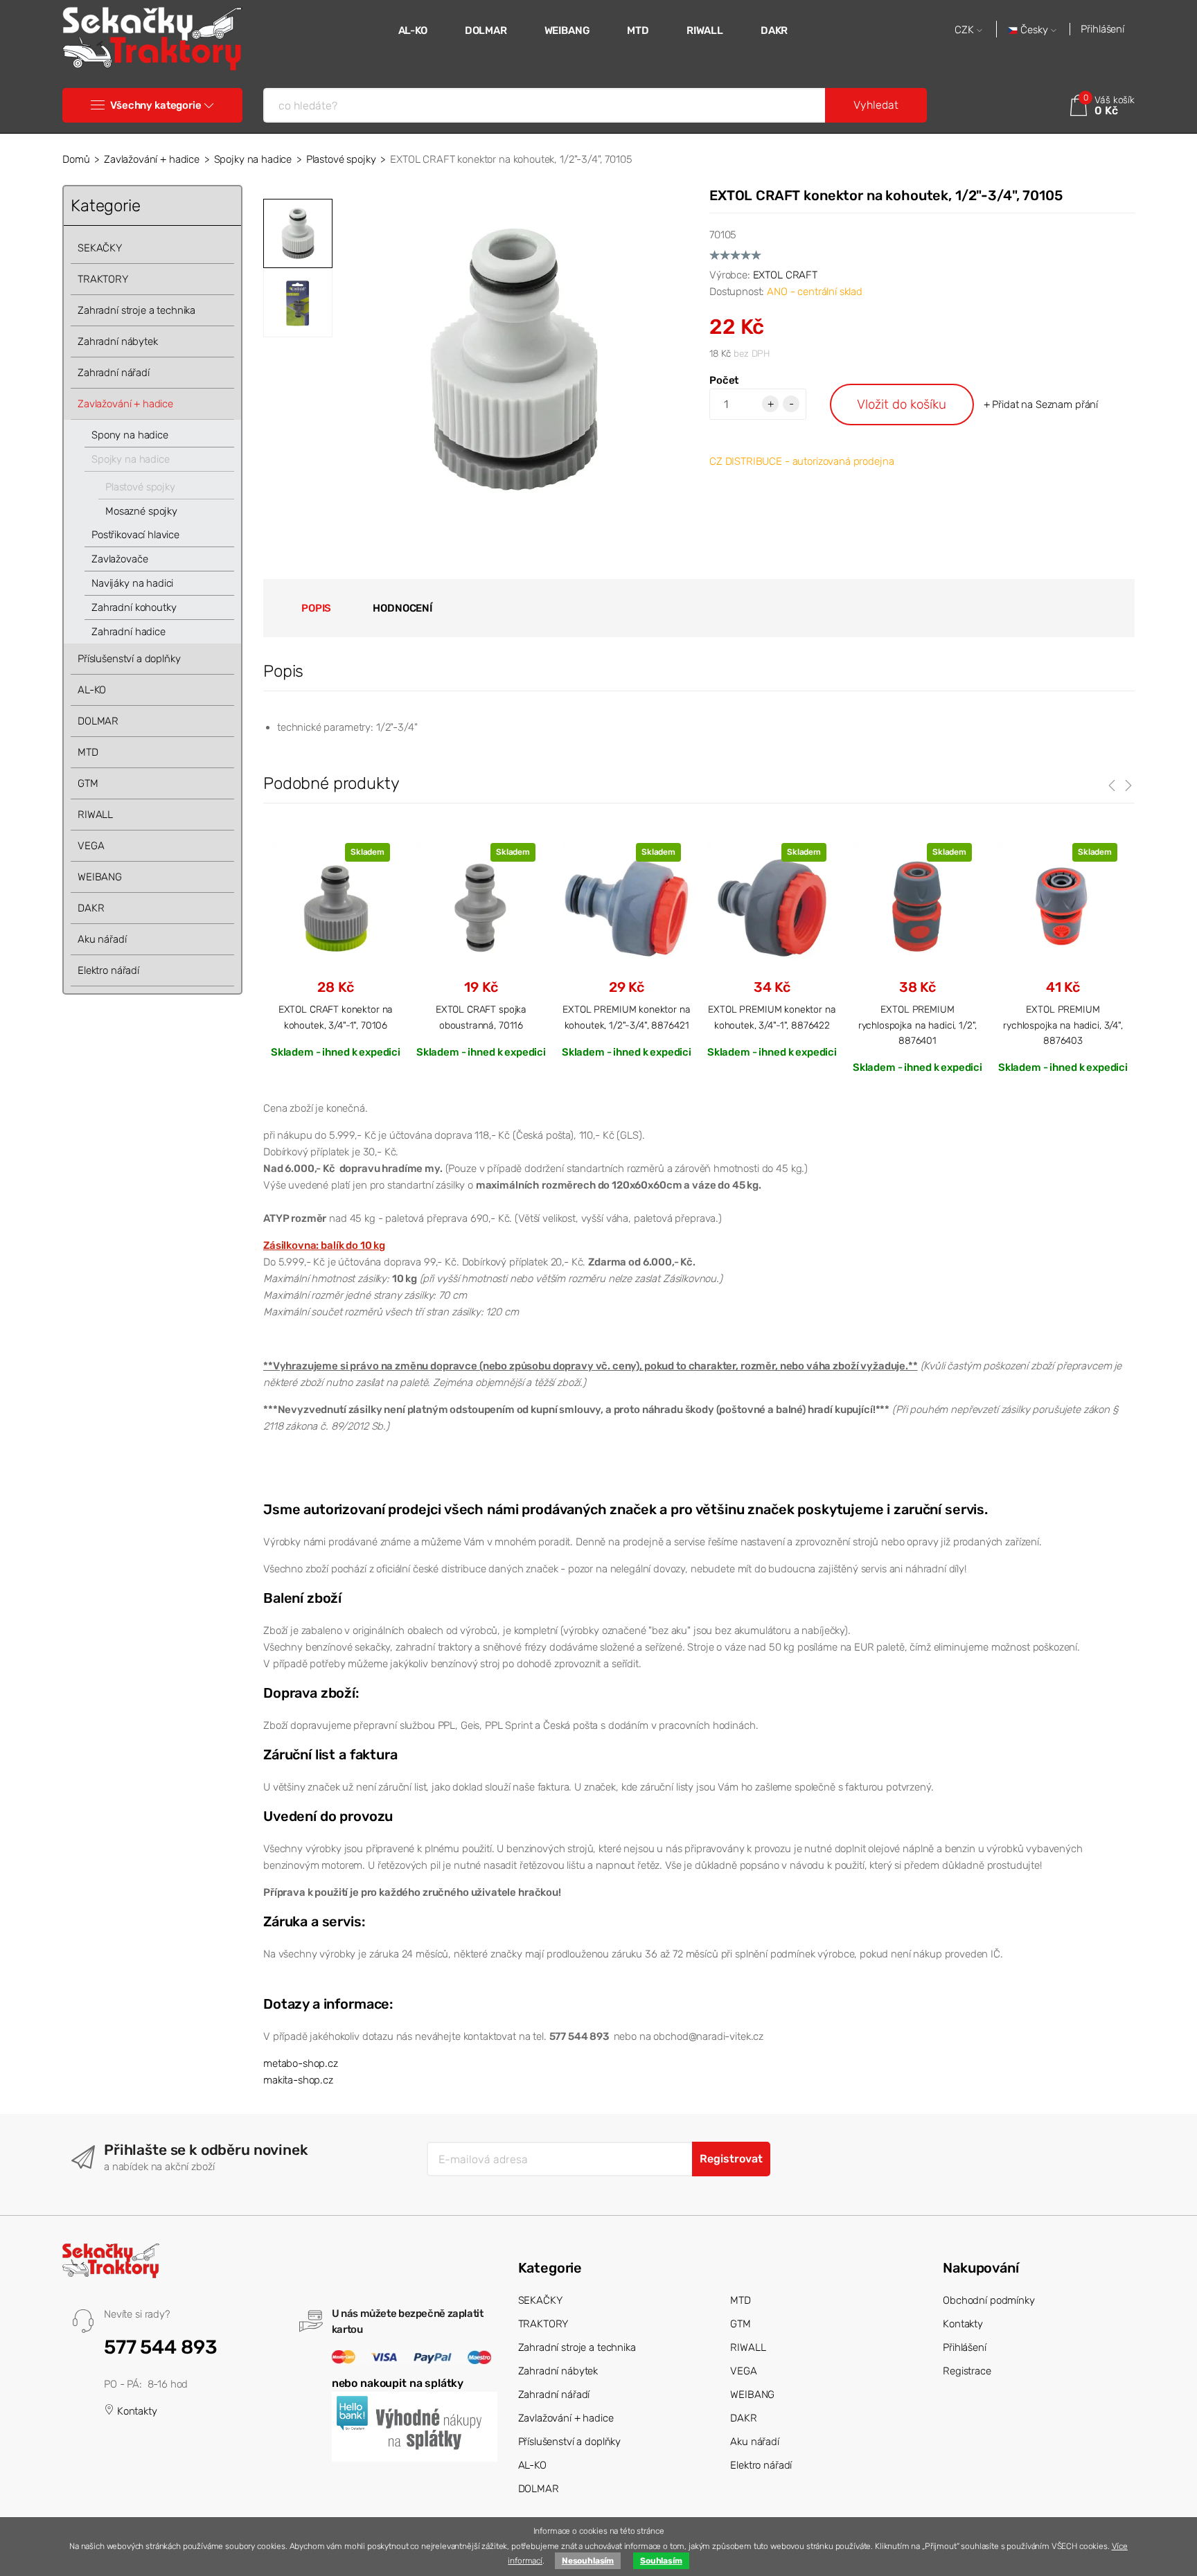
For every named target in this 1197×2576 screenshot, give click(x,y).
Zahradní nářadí (114, 373)
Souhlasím (661, 2561)
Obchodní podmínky (988, 2300)
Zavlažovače (119, 559)
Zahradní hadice (128, 632)
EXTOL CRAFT (785, 275)
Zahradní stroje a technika (136, 310)
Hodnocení (402, 608)
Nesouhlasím (588, 2561)
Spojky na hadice (253, 159)
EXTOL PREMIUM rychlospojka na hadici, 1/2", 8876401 (918, 1025)
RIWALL (705, 30)
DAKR (774, 30)
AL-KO (413, 30)
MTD (638, 30)
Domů (76, 159)
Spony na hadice (130, 435)
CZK (966, 30)
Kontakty (136, 2411)
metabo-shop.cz (301, 2063)
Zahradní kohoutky (134, 607)
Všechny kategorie (156, 105)
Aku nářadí (102, 939)
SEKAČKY (100, 248)
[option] (514, 359)
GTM (88, 783)
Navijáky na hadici (132, 583)
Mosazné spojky (141, 511)
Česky (1034, 30)
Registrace (967, 2371)
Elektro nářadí (108, 970)
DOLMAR (486, 30)
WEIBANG (567, 30)
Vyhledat (876, 105)
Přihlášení (1102, 29)
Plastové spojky (341, 159)
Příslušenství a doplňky (129, 659)
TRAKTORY (103, 279)
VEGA (91, 846)
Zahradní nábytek (118, 341)
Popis (316, 608)
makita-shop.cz (298, 2080)
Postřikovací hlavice (135, 535)
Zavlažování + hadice (152, 159)
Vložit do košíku (902, 404)
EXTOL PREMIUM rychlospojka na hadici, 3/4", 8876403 (1063, 1025)
